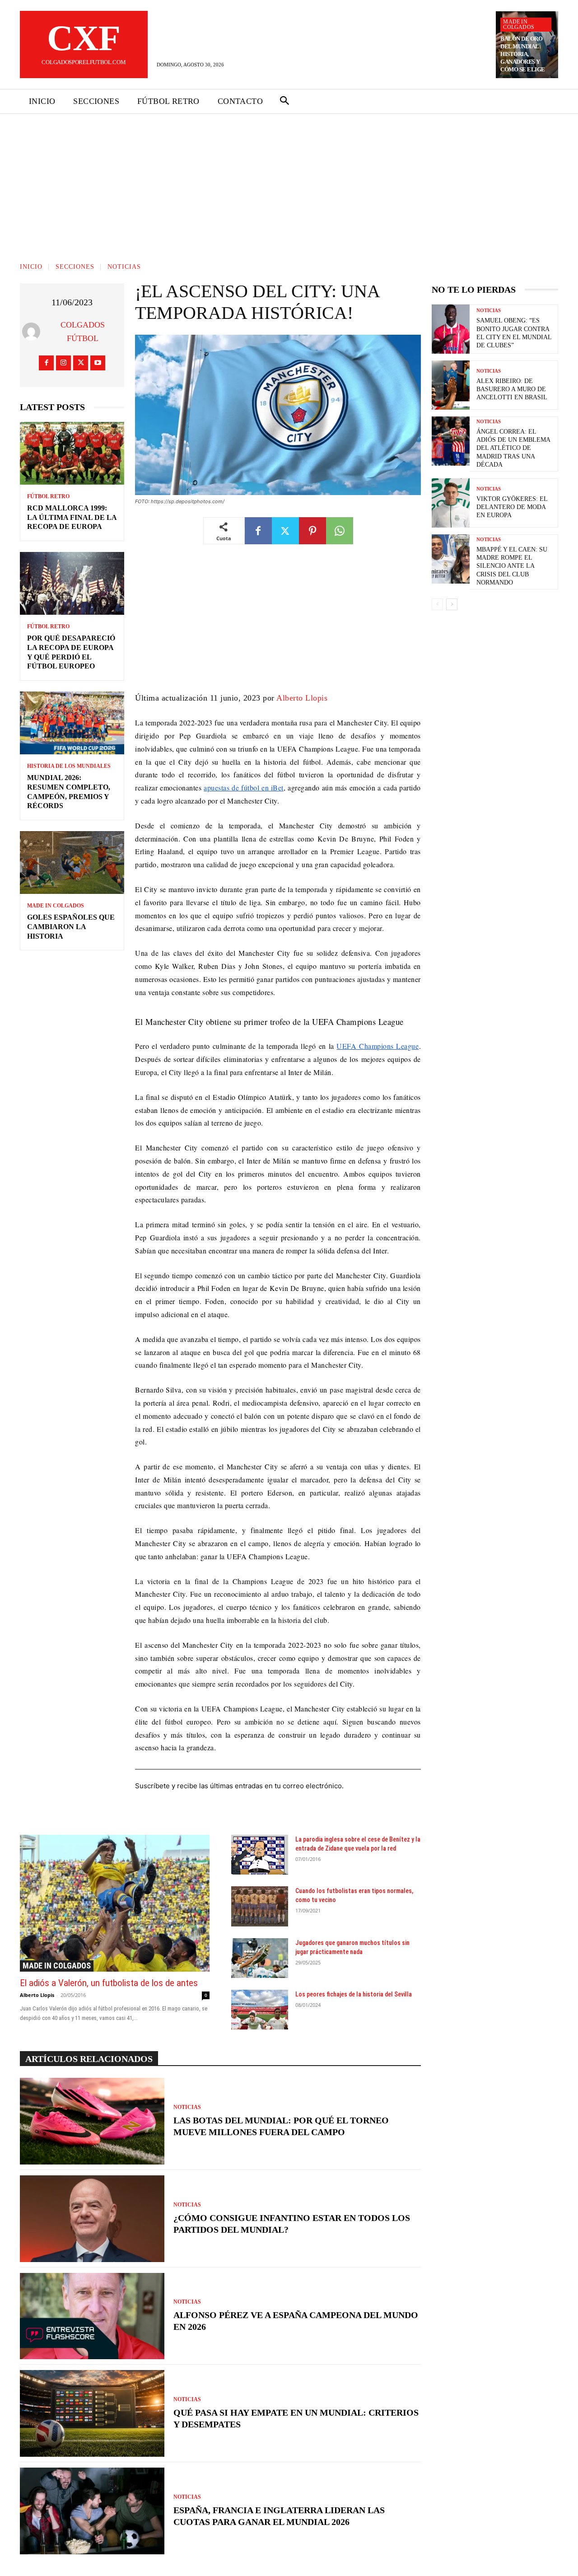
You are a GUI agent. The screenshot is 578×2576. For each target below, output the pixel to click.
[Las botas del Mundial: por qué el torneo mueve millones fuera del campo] (92, 2121)
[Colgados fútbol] (33, 332)
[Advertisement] (289, 182)
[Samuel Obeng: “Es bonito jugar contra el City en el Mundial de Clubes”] (451, 329)
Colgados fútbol (83, 332)
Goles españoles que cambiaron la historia (71, 927)
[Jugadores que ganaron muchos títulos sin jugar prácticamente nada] (260, 1958)
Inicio (31, 267)
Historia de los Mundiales (69, 766)
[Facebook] (46, 363)
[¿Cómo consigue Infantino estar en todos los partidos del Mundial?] (92, 2219)
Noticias (124, 267)
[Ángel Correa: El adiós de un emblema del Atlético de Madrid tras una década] (451, 441)
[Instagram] (63, 363)
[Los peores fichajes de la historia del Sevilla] (260, 2010)
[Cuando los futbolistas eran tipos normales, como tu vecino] (260, 1906)
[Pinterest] (312, 531)
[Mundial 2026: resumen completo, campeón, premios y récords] (72, 723)
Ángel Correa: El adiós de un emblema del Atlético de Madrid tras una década (513, 448)
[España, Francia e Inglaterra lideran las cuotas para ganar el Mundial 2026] (92, 2511)
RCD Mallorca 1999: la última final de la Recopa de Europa (72, 517)
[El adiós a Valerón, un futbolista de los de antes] (115, 1903)
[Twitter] (81, 363)
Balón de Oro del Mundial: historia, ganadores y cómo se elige (523, 54)
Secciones (75, 267)
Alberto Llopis (302, 698)
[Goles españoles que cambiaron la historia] (72, 863)
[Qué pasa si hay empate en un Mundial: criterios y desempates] (92, 2413)
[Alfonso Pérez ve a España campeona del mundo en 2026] (92, 2316)
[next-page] (452, 604)
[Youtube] (98, 363)
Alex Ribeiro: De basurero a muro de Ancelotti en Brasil (512, 389)
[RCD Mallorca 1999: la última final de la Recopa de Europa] (72, 453)
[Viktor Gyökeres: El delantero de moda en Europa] (451, 503)
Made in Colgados (519, 24)
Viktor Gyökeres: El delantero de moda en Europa (512, 507)
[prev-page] (437, 604)
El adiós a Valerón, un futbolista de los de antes (109, 1983)
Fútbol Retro (48, 496)
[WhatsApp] (340, 531)
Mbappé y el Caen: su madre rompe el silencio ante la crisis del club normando (512, 566)
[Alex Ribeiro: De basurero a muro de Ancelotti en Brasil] (451, 385)
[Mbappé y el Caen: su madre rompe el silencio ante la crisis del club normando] (451, 559)
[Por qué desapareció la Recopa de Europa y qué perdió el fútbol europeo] (72, 583)
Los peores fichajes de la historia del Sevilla (354, 1994)
